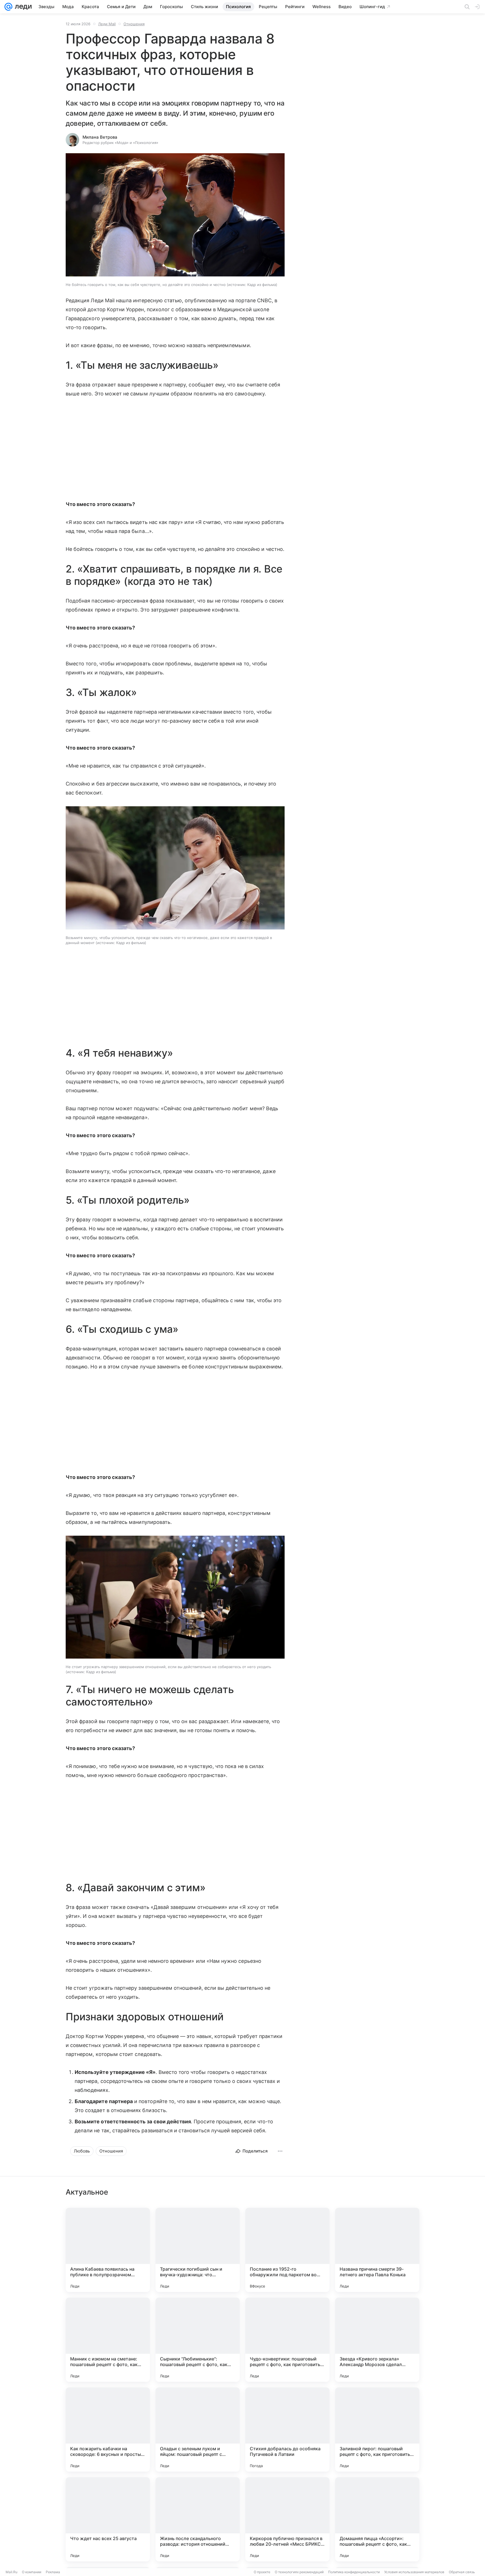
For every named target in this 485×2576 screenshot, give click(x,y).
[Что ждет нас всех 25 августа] (108, 2519)
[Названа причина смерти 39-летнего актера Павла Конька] (377, 2250)
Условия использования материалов (414, 2572)
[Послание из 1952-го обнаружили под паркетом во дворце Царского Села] (287, 2250)
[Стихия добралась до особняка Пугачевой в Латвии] (287, 2430)
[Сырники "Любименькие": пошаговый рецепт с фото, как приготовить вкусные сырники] (198, 2340)
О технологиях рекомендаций (299, 2572)
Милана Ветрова (100, 137)
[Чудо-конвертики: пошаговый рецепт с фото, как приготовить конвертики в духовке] (287, 2340)
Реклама (53, 2572)
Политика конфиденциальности (354, 2572)
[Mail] (8, 7)
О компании (32, 2572)
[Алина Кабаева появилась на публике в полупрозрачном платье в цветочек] (108, 2250)
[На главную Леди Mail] (22, 7)
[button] (175, 215)
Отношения (134, 24)
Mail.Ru (12, 2572)
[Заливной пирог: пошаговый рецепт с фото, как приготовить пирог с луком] (377, 2430)
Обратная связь (462, 2572)
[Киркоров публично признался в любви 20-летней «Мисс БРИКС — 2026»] (287, 2519)
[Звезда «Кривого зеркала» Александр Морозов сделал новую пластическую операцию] (377, 2340)
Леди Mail (107, 24)
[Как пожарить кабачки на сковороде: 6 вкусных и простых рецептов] (108, 2430)
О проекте (262, 2572)
